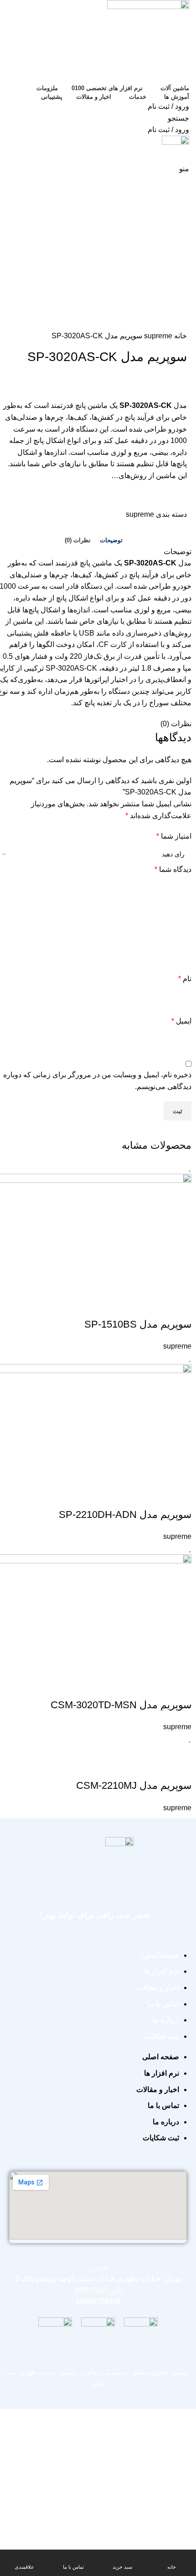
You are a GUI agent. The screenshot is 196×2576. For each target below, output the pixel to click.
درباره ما (166, 2020)
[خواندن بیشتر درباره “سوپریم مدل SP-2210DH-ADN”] (180, 1497)
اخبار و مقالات (158, 1988)
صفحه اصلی (161, 1955)
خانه (180, 336)
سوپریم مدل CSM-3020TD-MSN (121, 1705)
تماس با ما (163, 2004)
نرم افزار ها (162, 1971)
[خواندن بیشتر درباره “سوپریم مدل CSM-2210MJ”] (180, 1767)
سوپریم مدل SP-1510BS (138, 1324)
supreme (157, 336)
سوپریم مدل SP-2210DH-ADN (125, 1515)
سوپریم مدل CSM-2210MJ (134, 1785)
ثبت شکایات (161, 2036)
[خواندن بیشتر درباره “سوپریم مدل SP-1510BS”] (180, 1306)
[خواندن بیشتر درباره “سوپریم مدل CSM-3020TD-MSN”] (180, 1687)
